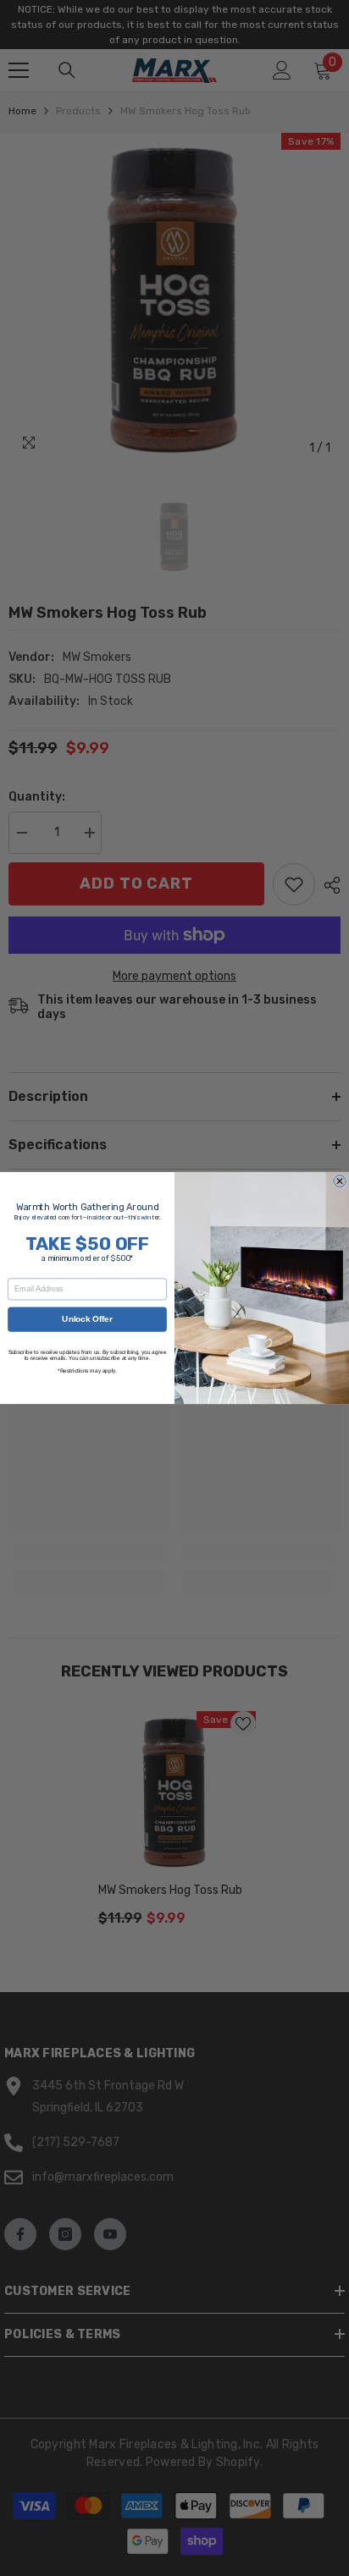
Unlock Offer (87, 1319)
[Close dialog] (340, 1181)
